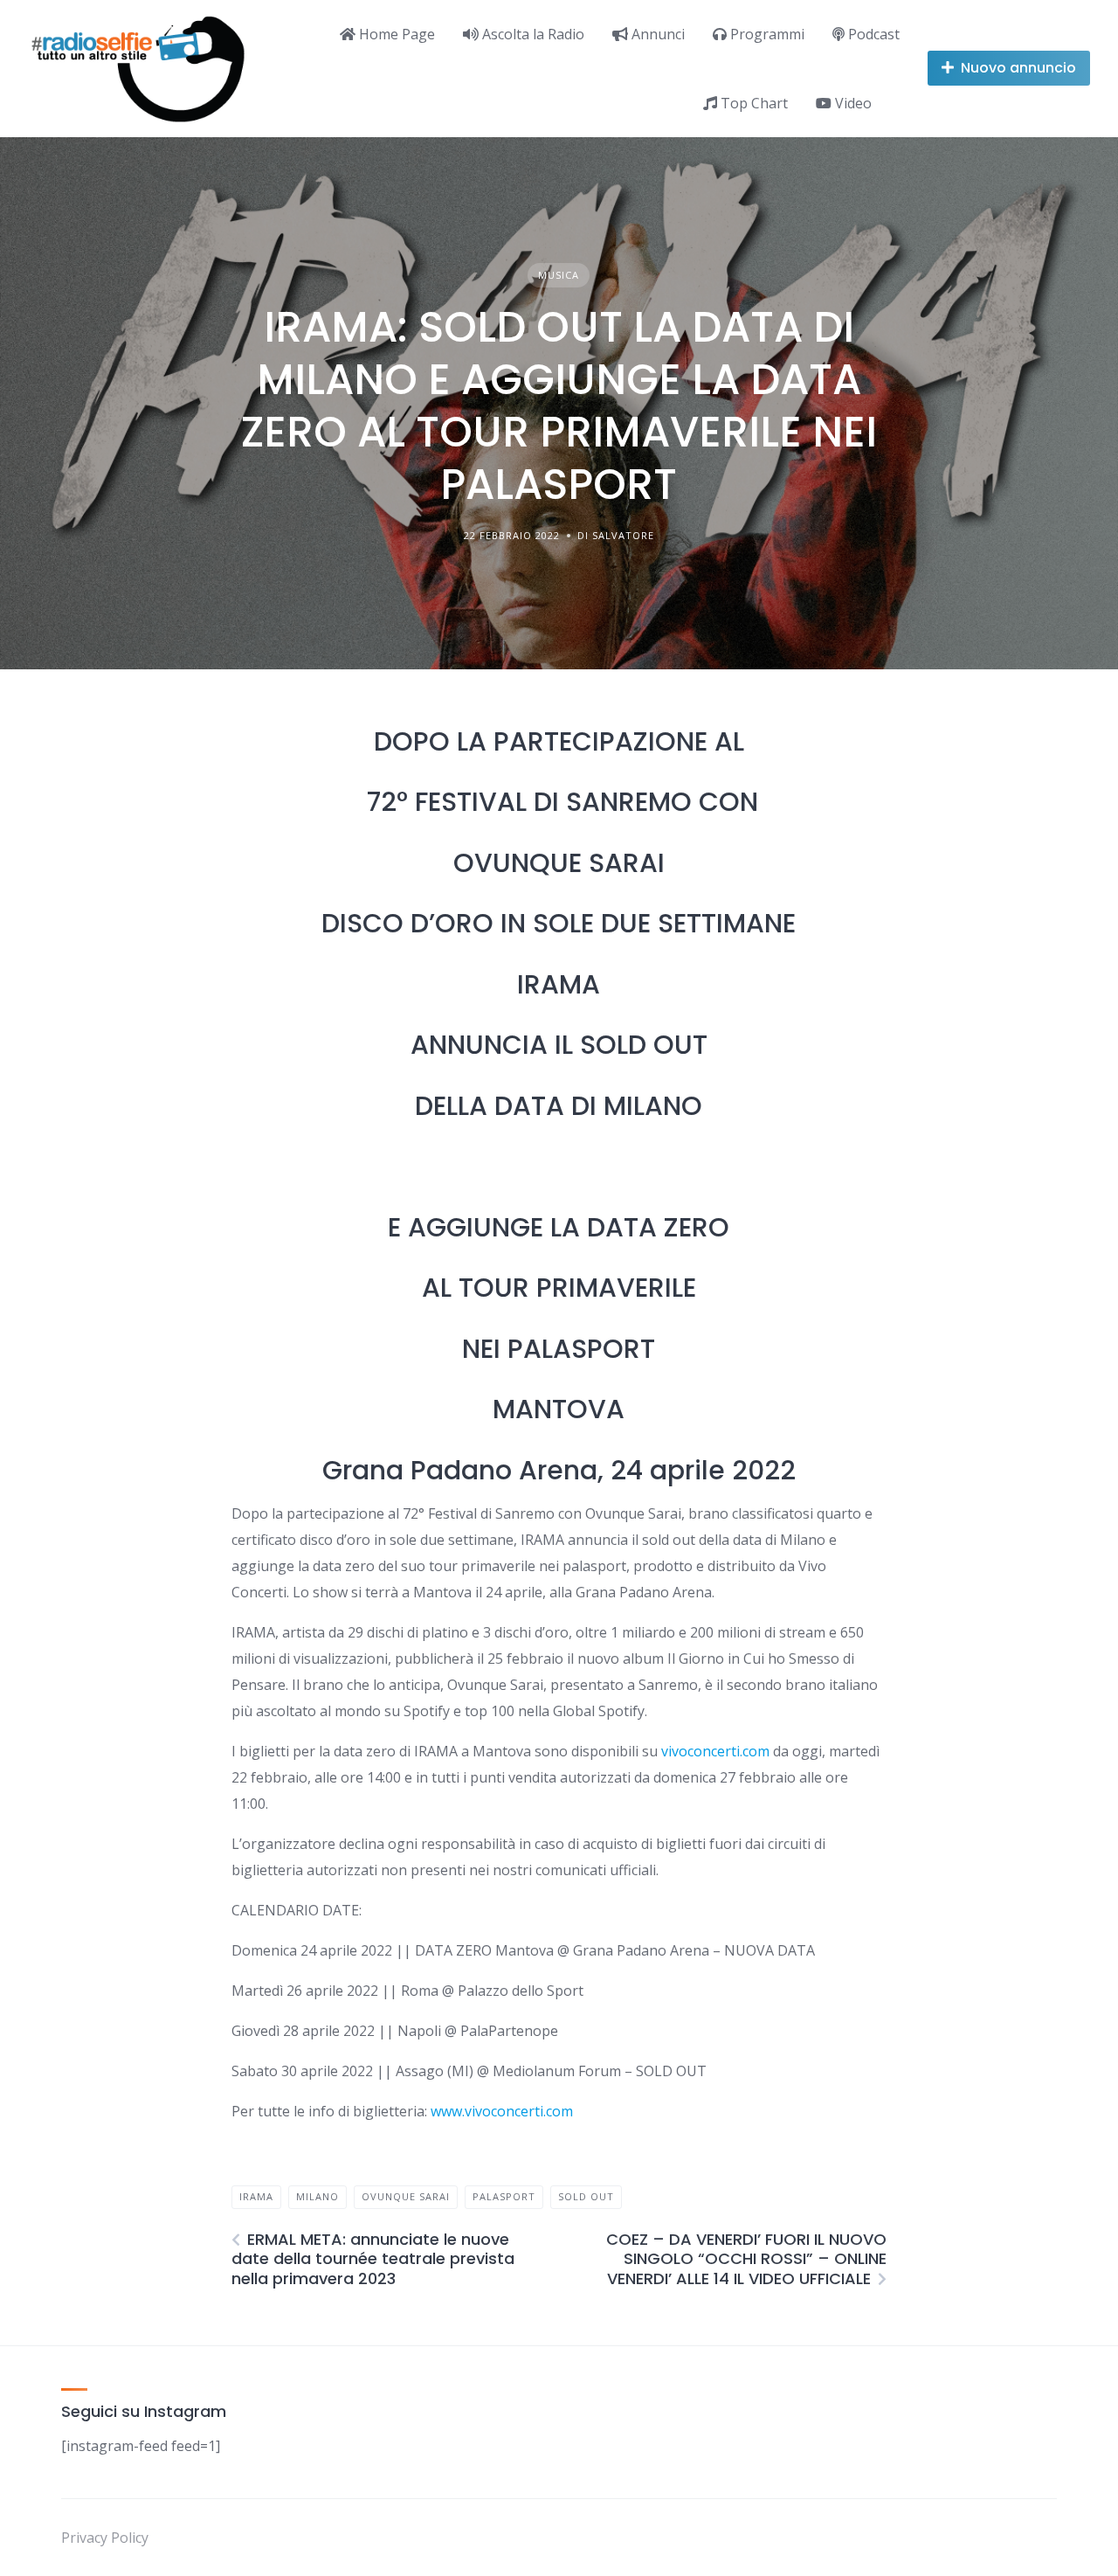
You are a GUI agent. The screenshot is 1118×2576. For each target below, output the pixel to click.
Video (852, 103)
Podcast (872, 34)
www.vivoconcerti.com (502, 2111)
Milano (317, 2196)
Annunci (656, 34)
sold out (586, 2196)
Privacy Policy (105, 2538)
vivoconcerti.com (715, 1751)
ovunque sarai (406, 2196)
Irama (256, 2196)
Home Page (395, 34)
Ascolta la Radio (531, 34)
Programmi (766, 34)
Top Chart (752, 103)
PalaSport (504, 2196)
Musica (559, 275)
